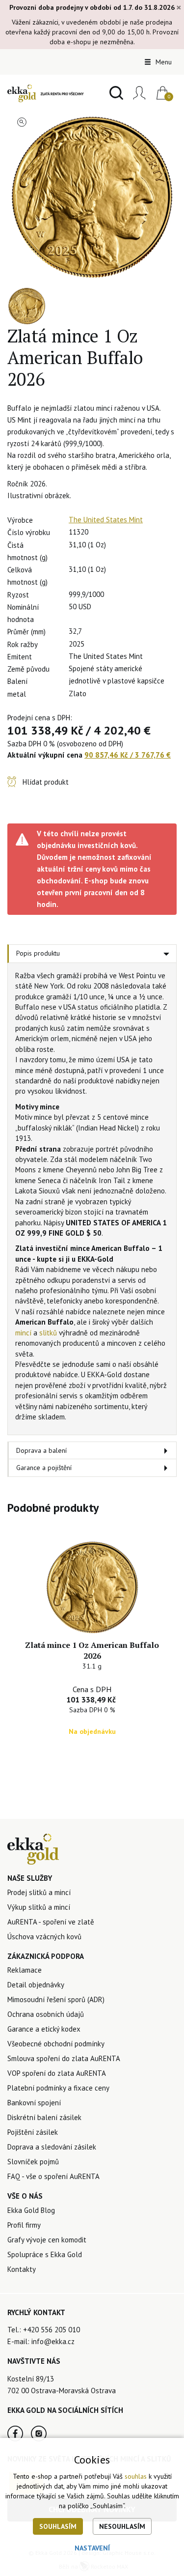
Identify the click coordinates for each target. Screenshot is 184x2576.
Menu (163, 62)
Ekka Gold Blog (31, 2210)
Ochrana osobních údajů (46, 2014)
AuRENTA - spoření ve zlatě (51, 1922)
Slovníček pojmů (33, 2162)
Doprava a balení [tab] (41, 1450)
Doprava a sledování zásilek (52, 2147)
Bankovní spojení (34, 2103)
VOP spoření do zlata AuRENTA (57, 2073)
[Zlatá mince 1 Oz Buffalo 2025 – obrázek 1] (92, 197)
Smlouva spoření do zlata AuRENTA (64, 2058)
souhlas (136, 2476)
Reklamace (25, 1970)
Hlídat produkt (46, 782)
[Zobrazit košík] (159, 93)
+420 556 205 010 (52, 2330)
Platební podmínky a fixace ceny (58, 2088)
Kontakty (22, 2269)
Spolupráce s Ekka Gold (45, 2254)
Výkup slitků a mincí (39, 1907)
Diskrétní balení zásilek (44, 2117)
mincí (23, 1333)
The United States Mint (106, 520)
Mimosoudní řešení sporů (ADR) (56, 1999)
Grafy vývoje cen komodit (47, 2240)
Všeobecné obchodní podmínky (56, 2044)
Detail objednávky (36, 1985)
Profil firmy (24, 2225)
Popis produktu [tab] (38, 953)
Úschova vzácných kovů (44, 1937)
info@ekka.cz (53, 2341)
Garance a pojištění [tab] (44, 1468)
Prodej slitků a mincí (39, 1892)
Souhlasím (58, 2526)
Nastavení (92, 2548)
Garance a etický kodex (44, 2029)
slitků (48, 1333)
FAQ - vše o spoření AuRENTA (53, 2176)
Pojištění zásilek (33, 2132)
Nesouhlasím (122, 2526)
